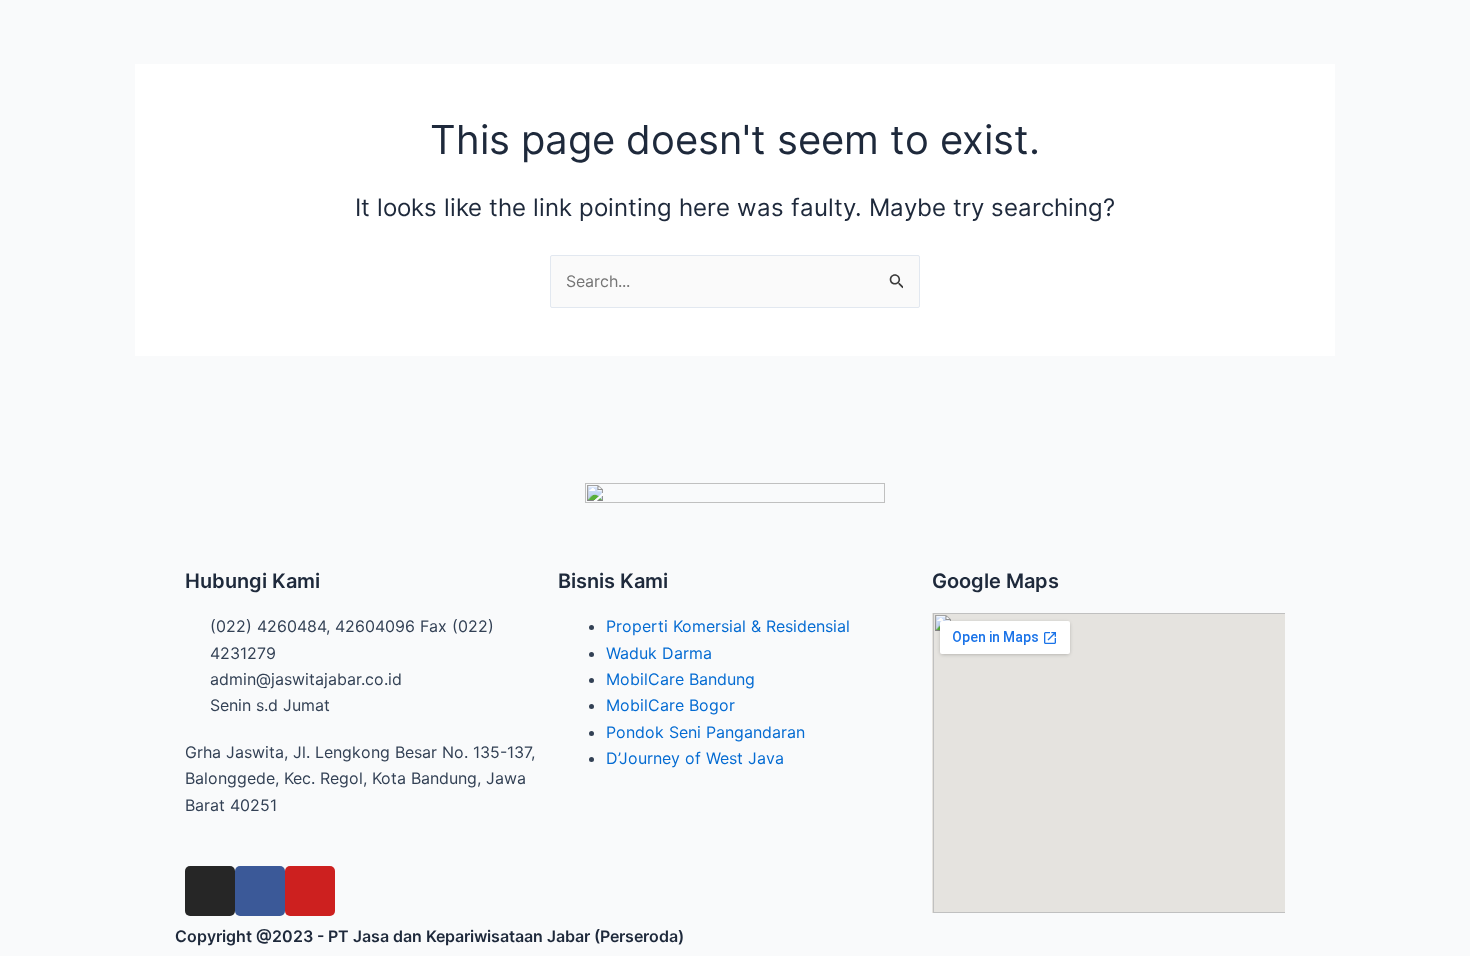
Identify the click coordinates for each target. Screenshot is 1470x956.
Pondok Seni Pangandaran (705, 732)
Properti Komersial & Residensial (728, 626)
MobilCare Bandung (680, 679)
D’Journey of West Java (695, 758)
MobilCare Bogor (670, 705)
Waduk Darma (659, 653)
